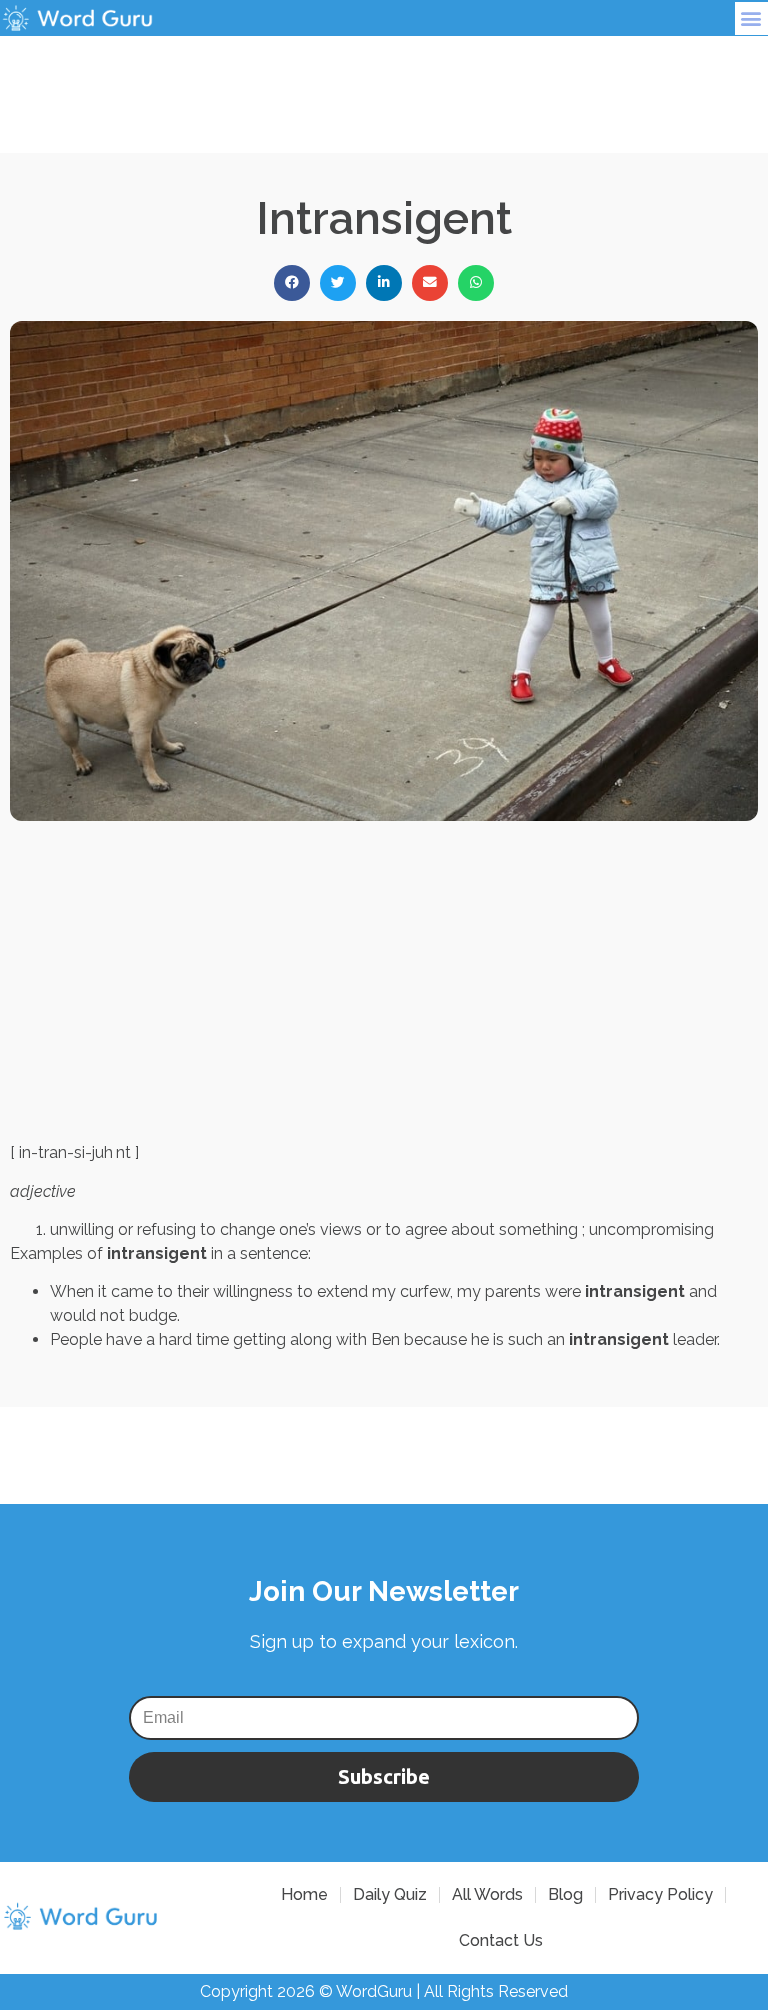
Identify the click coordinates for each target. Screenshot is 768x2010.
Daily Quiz (390, 1894)
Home (304, 1894)
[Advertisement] (384, 81)
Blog (565, 1894)
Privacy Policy (660, 1894)
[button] (751, 18)
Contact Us (501, 1940)
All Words (487, 1894)
